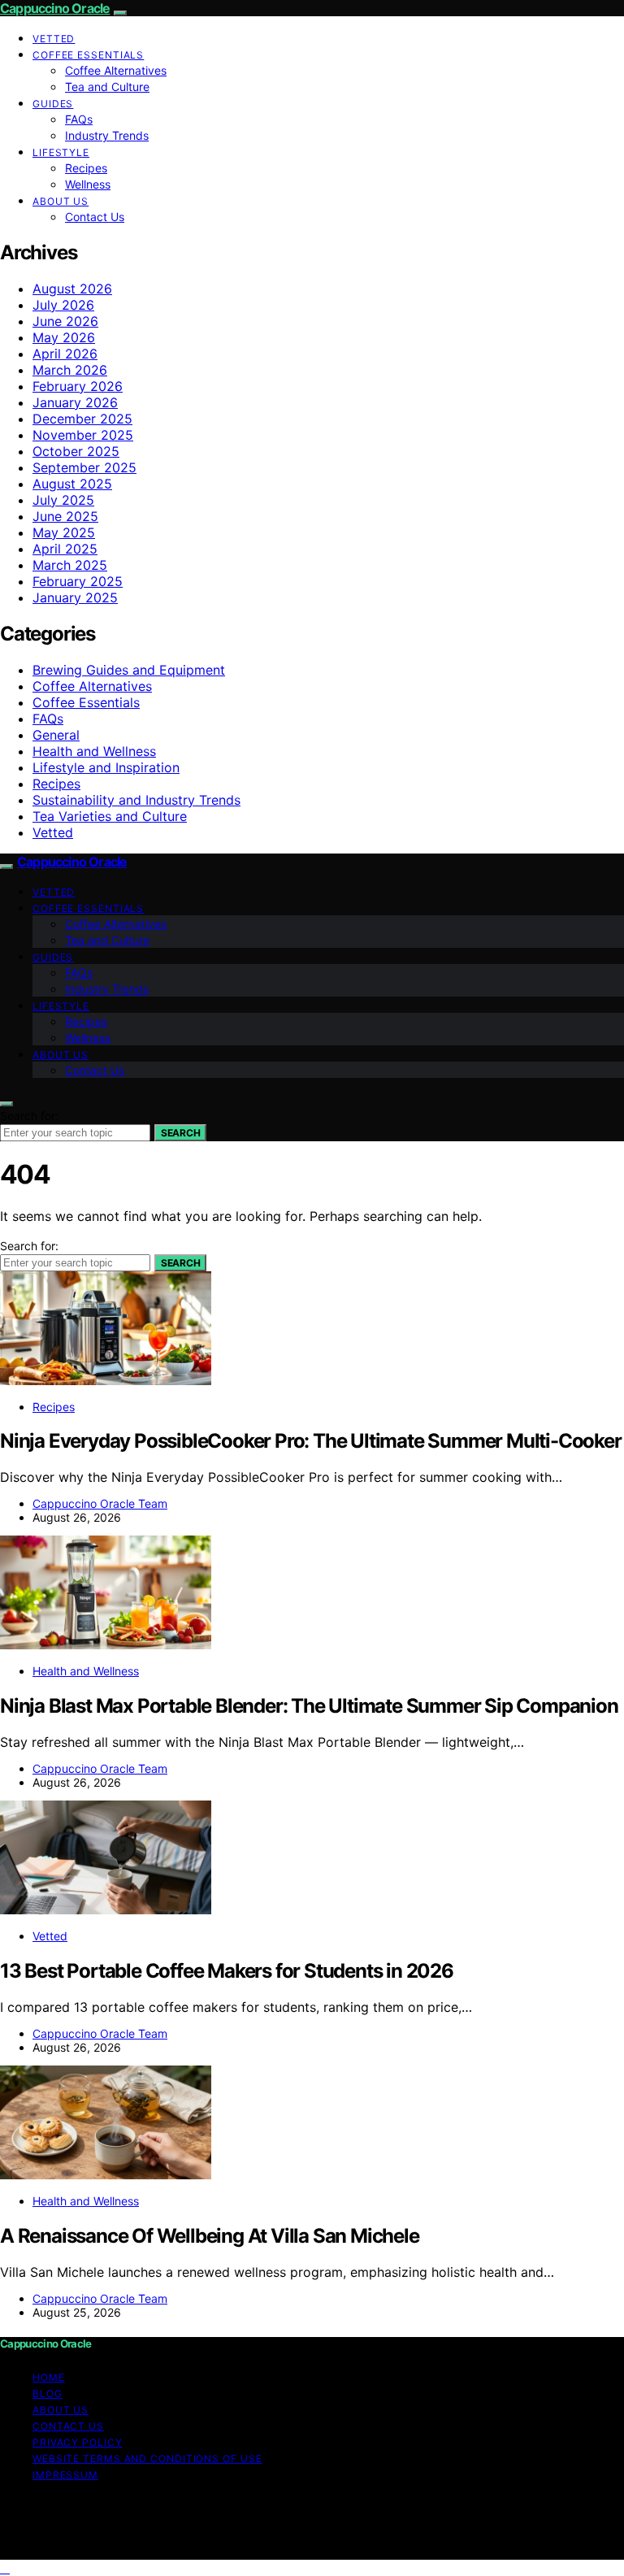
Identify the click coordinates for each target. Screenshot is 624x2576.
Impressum (65, 2475)
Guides (53, 104)
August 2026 (72, 289)
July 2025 (63, 500)
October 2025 (76, 451)
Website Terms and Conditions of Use (147, 2459)
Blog (48, 2394)
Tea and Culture (107, 87)
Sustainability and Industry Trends (136, 800)
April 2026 (65, 354)
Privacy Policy (78, 2442)
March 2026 (70, 370)
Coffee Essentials (88, 55)
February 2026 (78, 386)
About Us (61, 201)
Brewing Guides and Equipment (129, 670)
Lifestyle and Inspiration (106, 767)
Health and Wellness (94, 751)
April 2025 (65, 549)
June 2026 (65, 321)
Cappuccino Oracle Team (100, 1503)
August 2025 (72, 484)
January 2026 (75, 402)
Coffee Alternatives (116, 70)
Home (49, 2377)
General (56, 735)
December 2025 (82, 419)
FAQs (79, 119)
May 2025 (64, 532)
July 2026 (63, 305)
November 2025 (83, 435)
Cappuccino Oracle (55, 8)
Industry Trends (107, 135)
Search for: (29, 1116)
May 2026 (64, 337)
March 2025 (70, 565)
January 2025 (75, 597)
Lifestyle (61, 152)
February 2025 (78, 581)
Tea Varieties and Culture (110, 816)
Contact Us (95, 217)
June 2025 (65, 516)
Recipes (86, 168)
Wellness (88, 184)
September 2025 (84, 467)
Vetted (54, 39)
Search (180, 1133)
